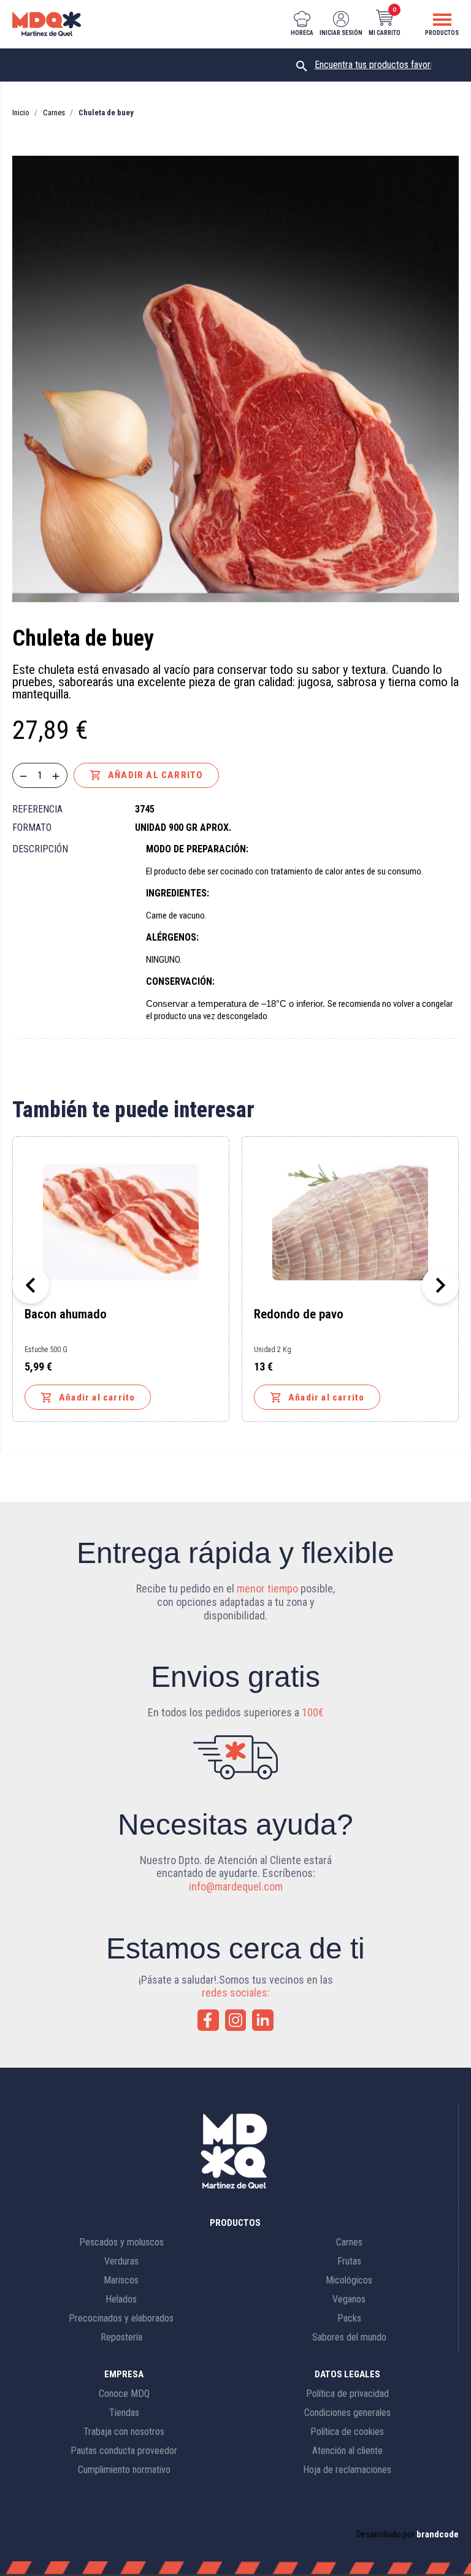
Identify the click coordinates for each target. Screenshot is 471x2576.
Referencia (37, 809)
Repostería (121, 2337)
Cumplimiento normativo (124, 2470)
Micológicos (349, 2280)
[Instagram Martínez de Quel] (236, 2020)
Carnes (349, 2242)
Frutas (349, 2261)
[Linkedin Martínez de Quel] (263, 2020)
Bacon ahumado (66, 1315)
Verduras (121, 2261)
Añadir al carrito (146, 775)
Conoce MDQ (124, 2394)
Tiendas (124, 2413)
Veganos (349, 2299)
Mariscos (121, 2280)
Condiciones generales (347, 2413)
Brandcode (438, 2534)
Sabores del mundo (349, 2337)
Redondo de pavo (299, 1315)
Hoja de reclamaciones (347, 2470)
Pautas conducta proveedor (124, 2451)
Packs (349, 2318)
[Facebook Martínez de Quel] (208, 2020)
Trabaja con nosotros (124, 2432)
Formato (32, 827)
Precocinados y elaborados (121, 2318)
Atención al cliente (347, 2451)
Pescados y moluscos (121, 2242)
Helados (121, 2299)
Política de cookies (347, 2432)
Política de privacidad (347, 2394)
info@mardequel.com (236, 1886)
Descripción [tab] (40, 849)
